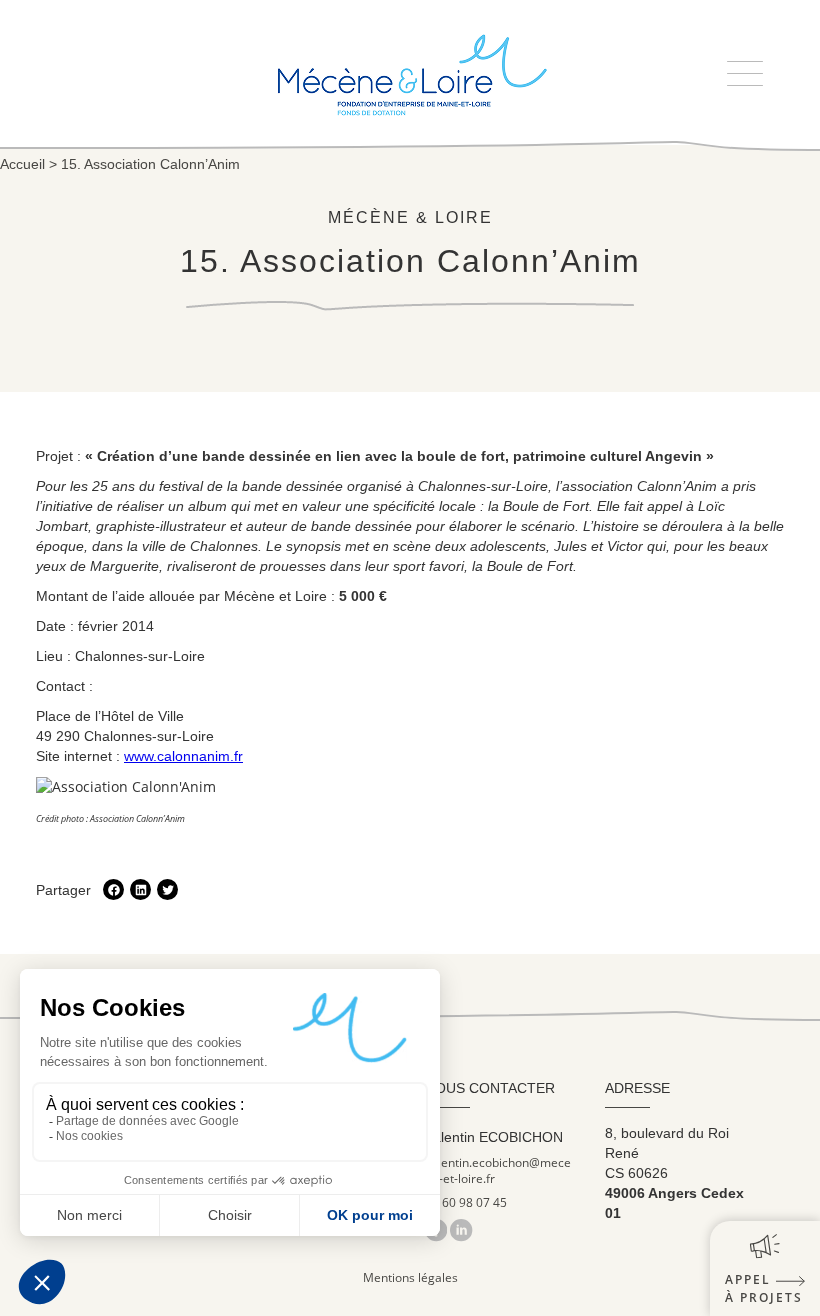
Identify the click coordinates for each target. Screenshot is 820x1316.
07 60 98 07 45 (466, 1203)
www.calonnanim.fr (183, 756)
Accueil (22, 164)
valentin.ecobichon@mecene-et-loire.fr (498, 1171)
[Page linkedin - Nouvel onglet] (461, 1229)
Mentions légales (410, 1277)
